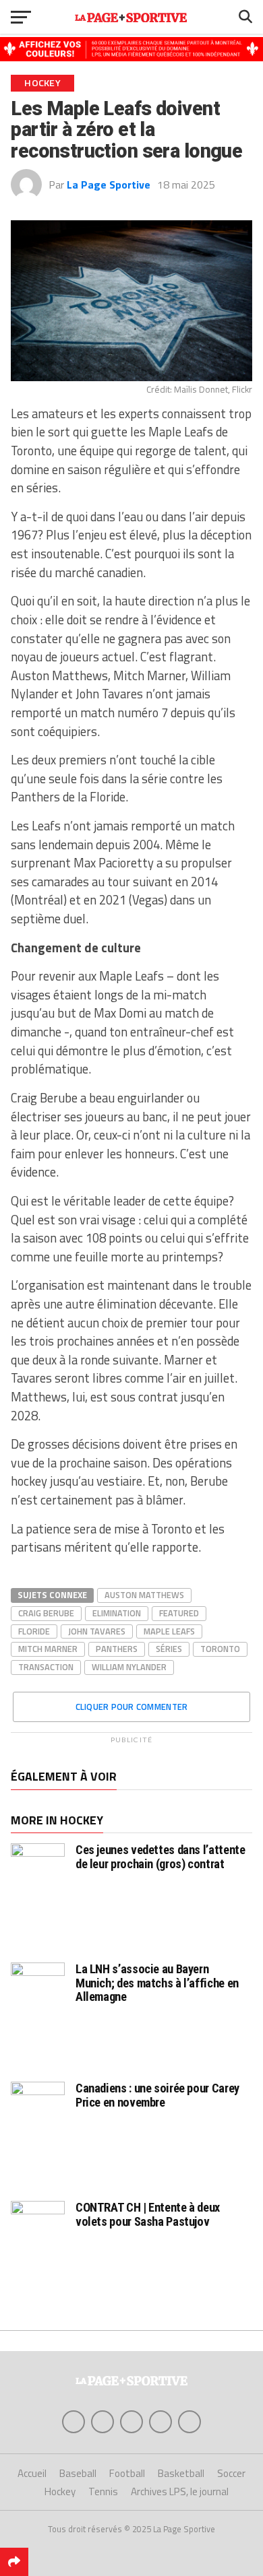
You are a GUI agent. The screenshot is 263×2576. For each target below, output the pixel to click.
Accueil (32, 2473)
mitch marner (48, 1649)
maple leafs (169, 1631)
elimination (117, 1613)
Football (127, 2473)
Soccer (231, 2473)
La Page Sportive (109, 185)
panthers (117, 1649)
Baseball (78, 2473)
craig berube (46, 1613)
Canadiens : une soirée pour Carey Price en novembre (157, 2095)
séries (169, 1649)
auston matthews (144, 1595)
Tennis (103, 2491)
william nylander (129, 1667)
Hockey (60, 2491)
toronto (220, 1649)
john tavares (97, 1631)
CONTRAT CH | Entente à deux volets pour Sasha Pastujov (148, 2214)
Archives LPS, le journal (180, 2491)
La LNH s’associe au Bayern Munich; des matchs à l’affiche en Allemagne (157, 1982)
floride (34, 1631)
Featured (179, 1613)
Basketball (181, 2473)
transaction (46, 1667)
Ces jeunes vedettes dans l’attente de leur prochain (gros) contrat (160, 1856)
